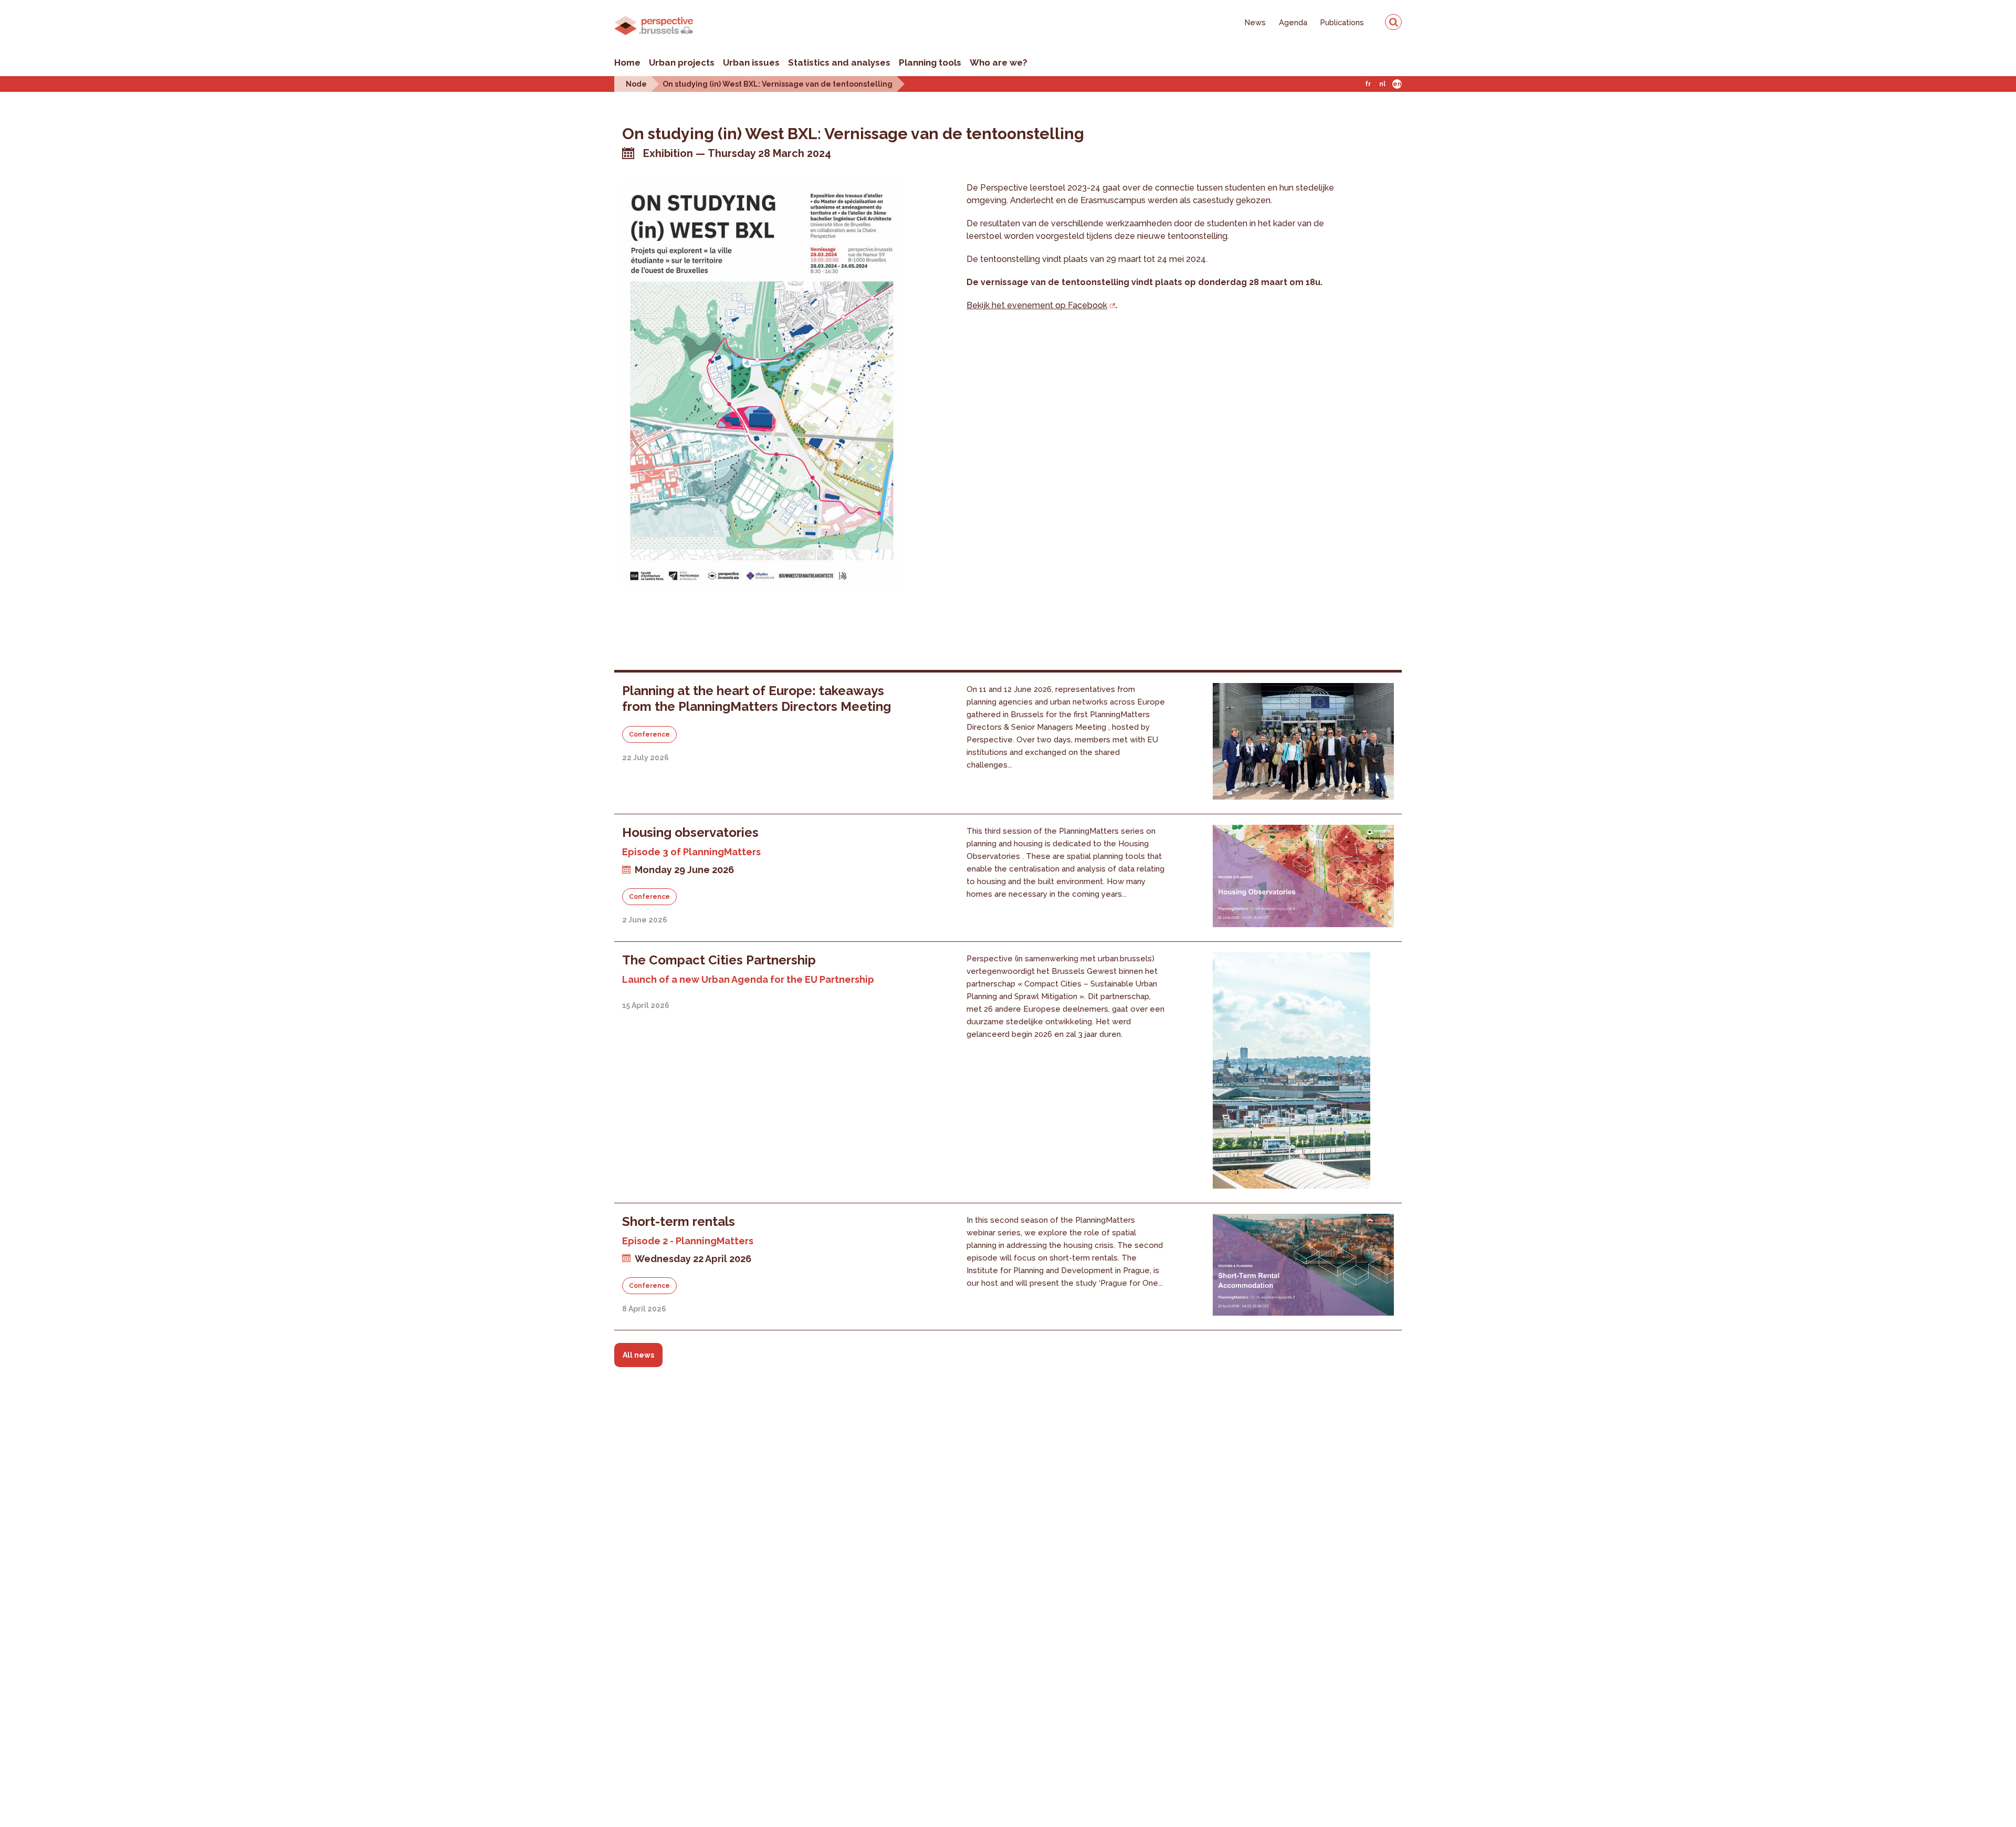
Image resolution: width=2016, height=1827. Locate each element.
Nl (1382, 84)
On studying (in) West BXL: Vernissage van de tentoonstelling (778, 84)
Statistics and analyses (839, 62)
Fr (1368, 84)
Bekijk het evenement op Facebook (1037, 305)
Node (636, 84)
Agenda (1293, 22)
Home (627, 62)
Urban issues (751, 62)
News (1255, 22)
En (1397, 84)
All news (638, 1355)
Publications (1342, 22)
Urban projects (682, 62)
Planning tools (930, 62)
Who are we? (999, 62)
